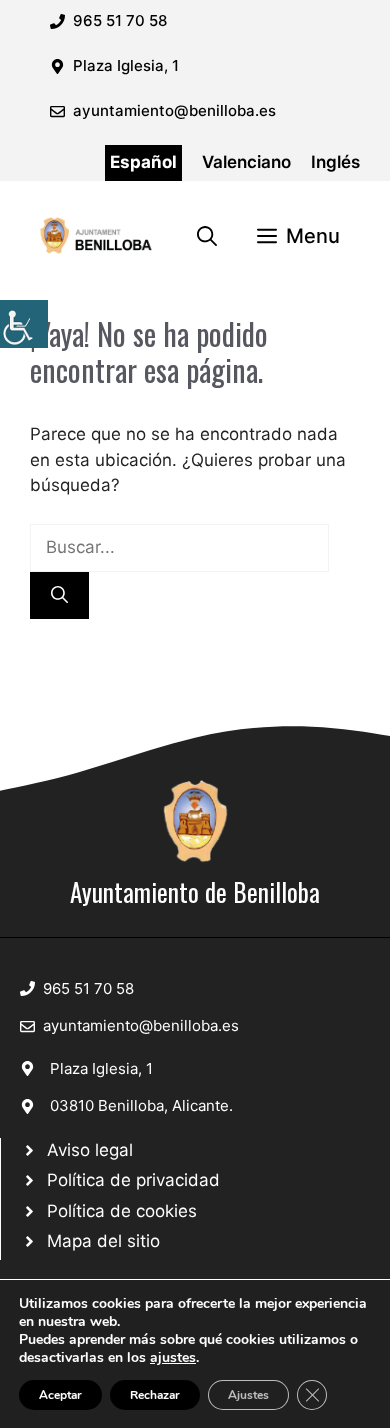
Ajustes (248, 1395)
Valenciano (246, 162)
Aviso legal (90, 1150)
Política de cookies (122, 1211)
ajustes (173, 1358)
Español (143, 162)
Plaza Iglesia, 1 (101, 1068)
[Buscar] (59, 596)
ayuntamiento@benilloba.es (174, 110)
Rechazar (155, 1395)
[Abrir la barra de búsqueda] (207, 236)
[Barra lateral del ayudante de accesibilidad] (24, 324)
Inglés (335, 162)
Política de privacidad (133, 1180)
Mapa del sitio (103, 1241)
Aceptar (60, 1395)
